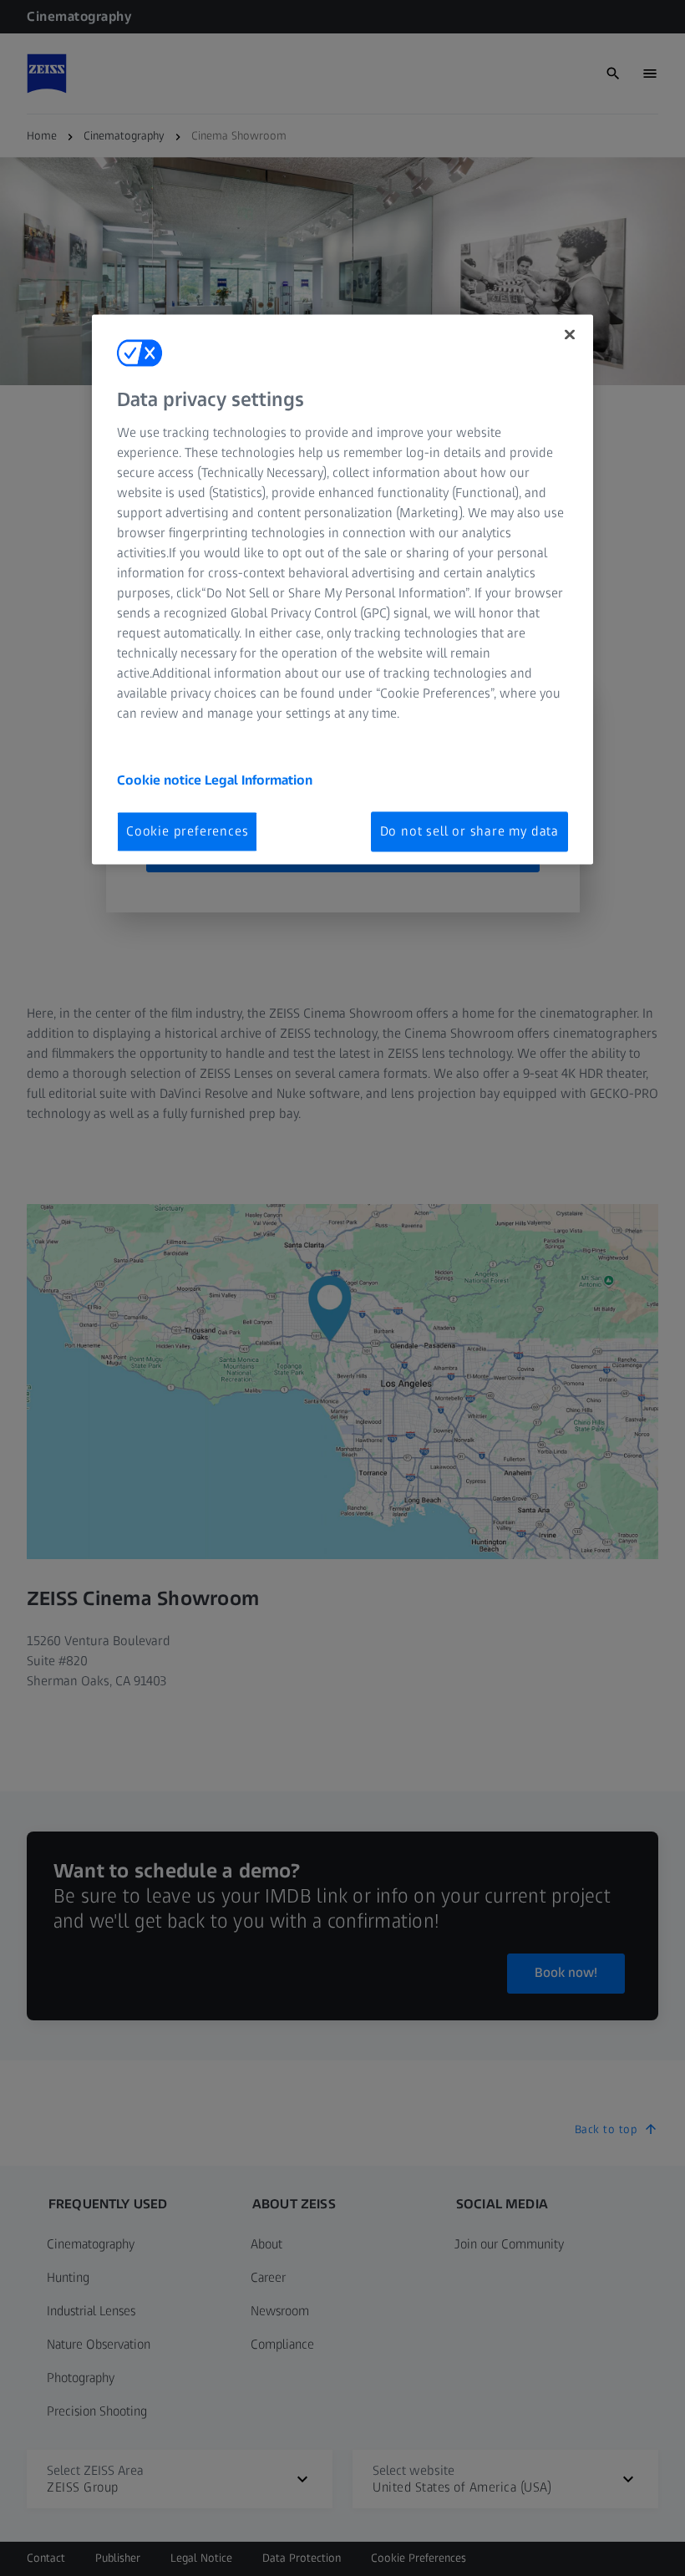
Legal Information (259, 780)
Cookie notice (161, 780)
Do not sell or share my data (469, 831)
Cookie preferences (187, 831)
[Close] (570, 335)
